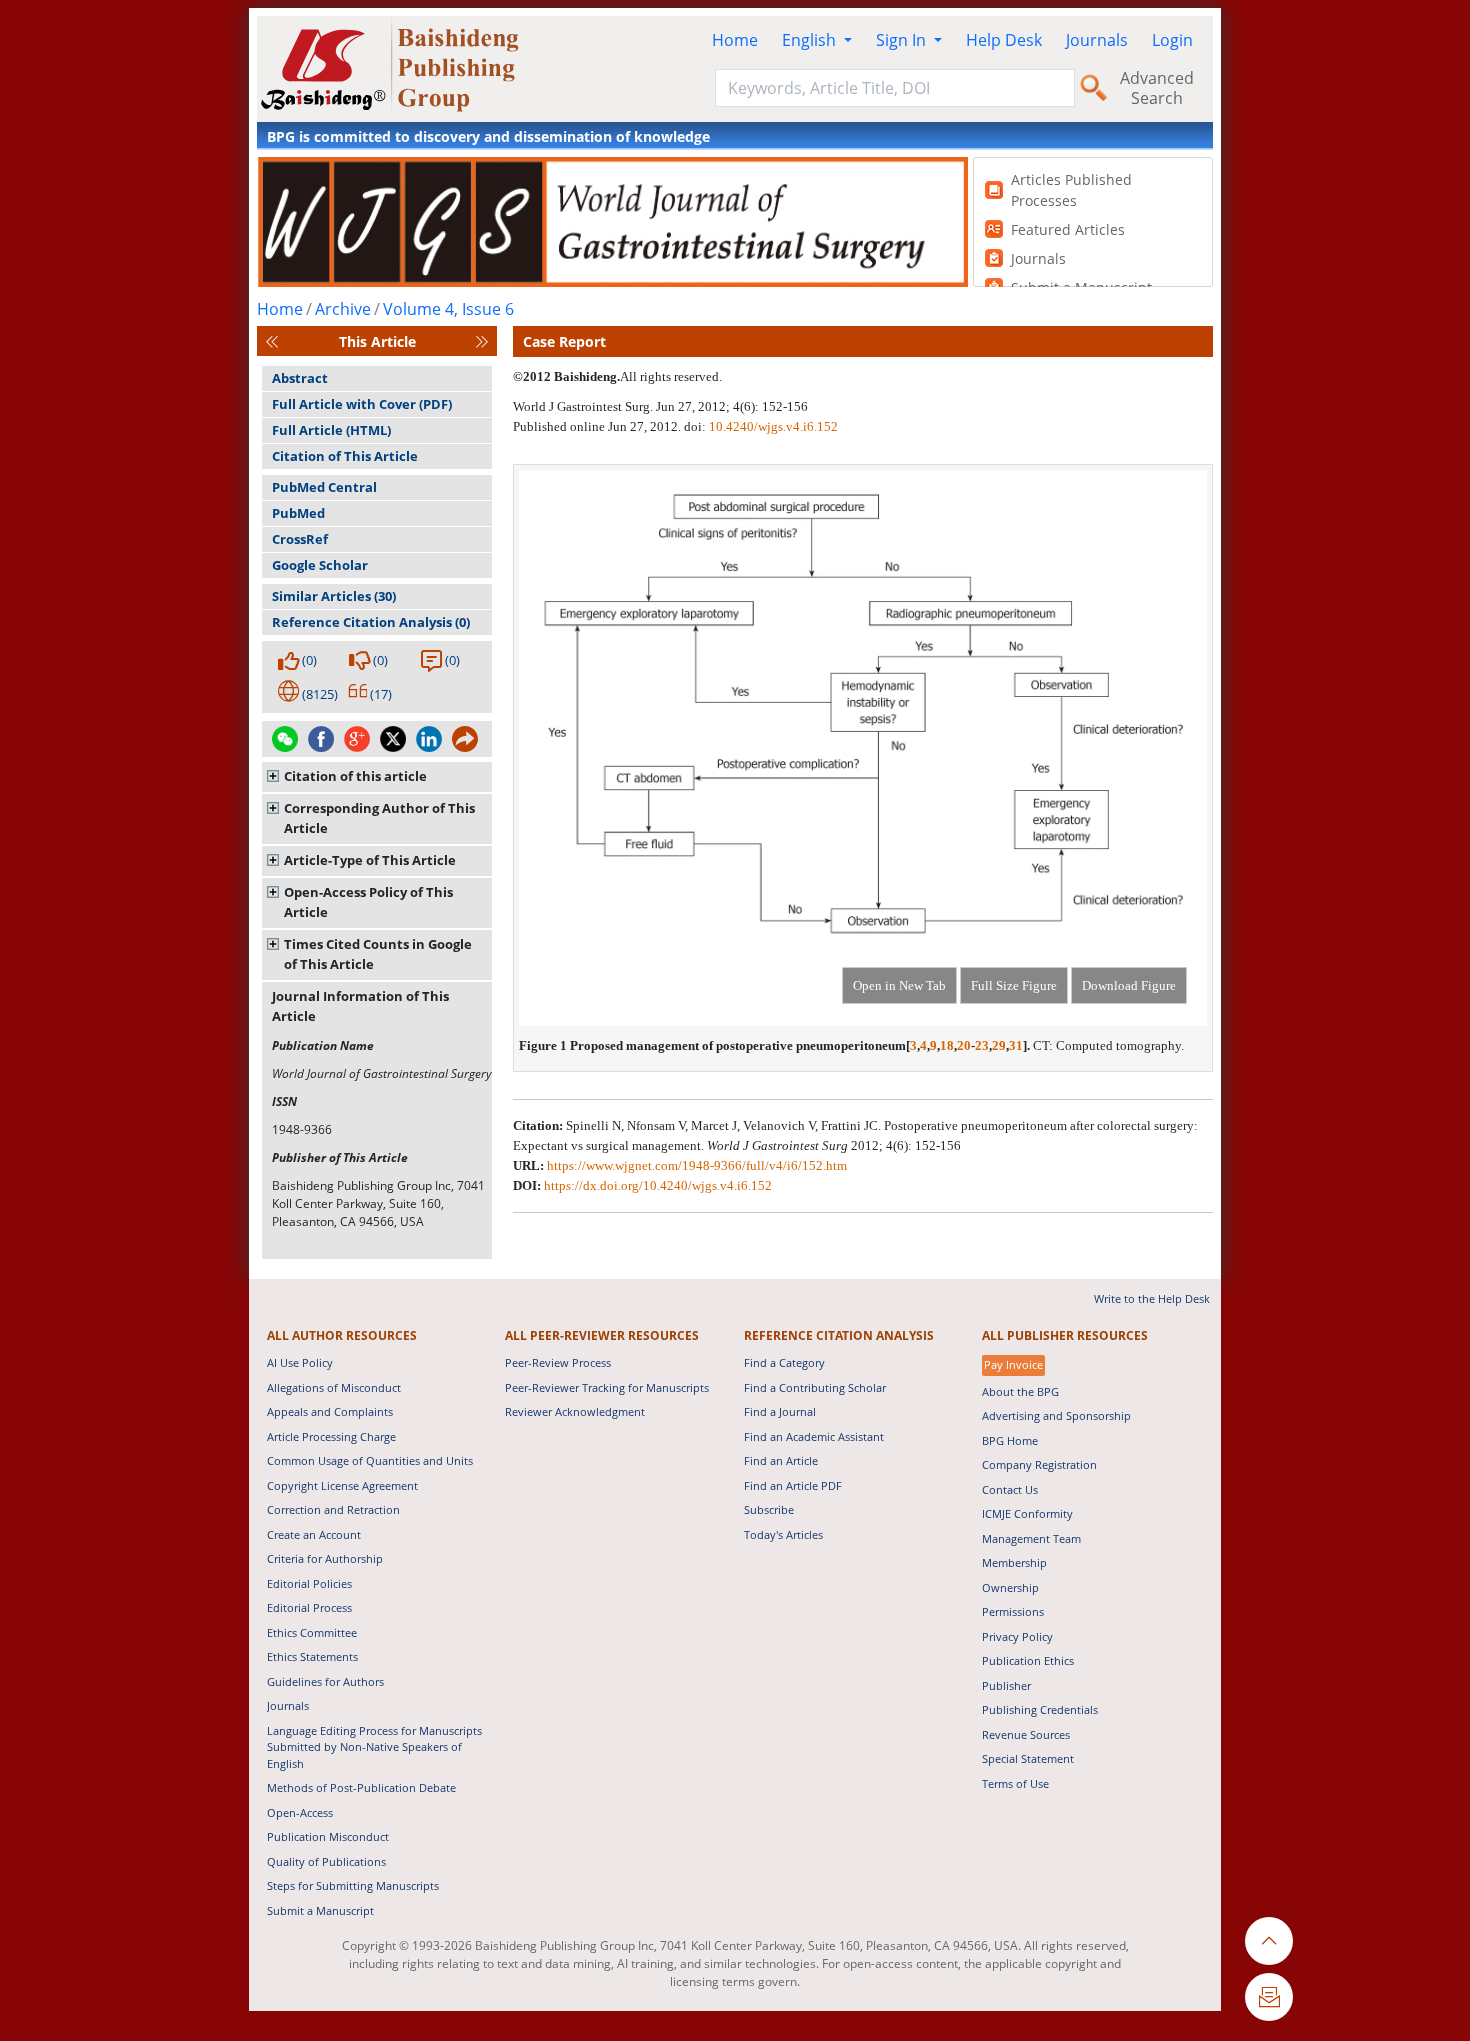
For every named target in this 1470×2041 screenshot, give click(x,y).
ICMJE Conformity (1027, 1513)
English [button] (811, 40)
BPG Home (1010, 1440)
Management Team (1031, 1538)
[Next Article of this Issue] (482, 341)
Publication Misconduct (328, 1836)
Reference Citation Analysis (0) (371, 622)
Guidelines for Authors (325, 1681)
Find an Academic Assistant (814, 1436)
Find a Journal (780, 1411)
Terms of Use (1015, 1783)
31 (1016, 1045)
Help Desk (1004, 40)
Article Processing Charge (331, 1436)
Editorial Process (309, 1607)
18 (947, 1045)
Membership (1014, 1562)
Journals (1097, 40)
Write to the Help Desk (1152, 1298)
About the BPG (1020, 1391)
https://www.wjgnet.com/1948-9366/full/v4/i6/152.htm (697, 1165)
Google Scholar (320, 565)
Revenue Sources (1026, 1734)
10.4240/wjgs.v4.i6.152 (773, 426)
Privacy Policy (1017, 1636)
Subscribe (769, 1509)
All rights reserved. (671, 376)
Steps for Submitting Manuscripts (353, 1885)
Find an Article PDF (793, 1485)
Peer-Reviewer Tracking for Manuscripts (607, 1387)
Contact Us (1010, 1489)
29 (999, 1045)
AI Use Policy (300, 1362)
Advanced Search (1157, 88)
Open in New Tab (899, 985)
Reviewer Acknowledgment (575, 1411)
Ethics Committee (312, 1632)
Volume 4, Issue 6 (448, 309)
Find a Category (784, 1362)
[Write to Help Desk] (1269, 1997)
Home (735, 40)
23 (982, 1045)
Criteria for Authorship (325, 1558)
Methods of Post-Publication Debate (361, 1787)
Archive (343, 309)
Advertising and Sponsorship (1056, 1415)
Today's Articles (783, 1534)
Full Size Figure (1014, 985)
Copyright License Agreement (342, 1485)
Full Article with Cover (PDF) (362, 404)
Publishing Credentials (1040, 1709)
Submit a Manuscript (320, 1910)
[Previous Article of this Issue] (272, 341)
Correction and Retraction (333, 1509)
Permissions (1013, 1611)
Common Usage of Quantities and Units (370, 1460)
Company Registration (1039, 1464)
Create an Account (314, 1534)
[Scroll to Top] (1269, 1941)
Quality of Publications (326, 1861)
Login (1172, 40)
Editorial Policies (309, 1583)
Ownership (1010, 1587)
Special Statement (1028, 1758)
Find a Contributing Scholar (815, 1387)
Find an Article (781, 1460)
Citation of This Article (345, 456)
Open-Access (300, 1812)
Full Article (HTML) (331, 430)
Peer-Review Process (558, 1362)
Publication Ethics (1028, 1660)
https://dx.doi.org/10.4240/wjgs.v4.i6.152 (658, 1185)
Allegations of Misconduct (334, 1387)
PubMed (298, 513)
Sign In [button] (903, 40)
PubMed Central (324, 487)
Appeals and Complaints (330, 1411)
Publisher (1006, 1685)
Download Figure (1129, 985)
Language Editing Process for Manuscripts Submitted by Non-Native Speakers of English (374, 1747)
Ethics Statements (312, 1656)
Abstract (300, 378)
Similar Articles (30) (334, 596)
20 (964, 1045)
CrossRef (300, 539)
